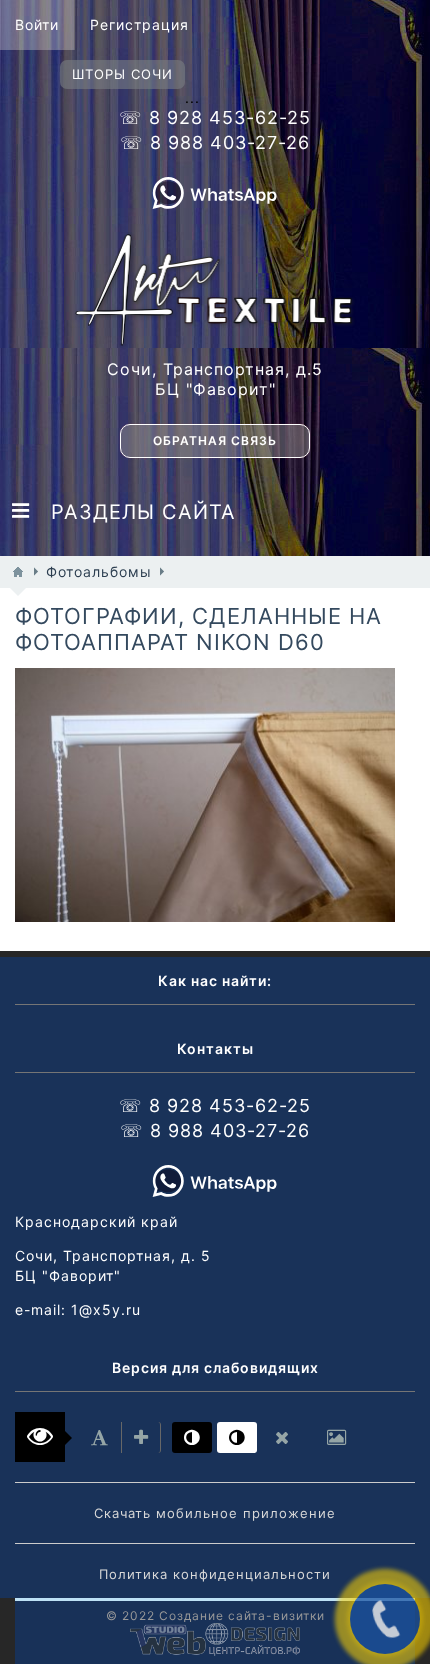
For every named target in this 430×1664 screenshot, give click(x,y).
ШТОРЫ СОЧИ (122, 74)
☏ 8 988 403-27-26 (215, 142)
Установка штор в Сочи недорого (205, 795)
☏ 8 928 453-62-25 (215, 117)
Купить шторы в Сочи (114, 916)
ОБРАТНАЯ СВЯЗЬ (215, 440)
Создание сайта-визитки (242, 1615)
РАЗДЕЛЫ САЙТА (133, 512)
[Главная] (18, 572)
